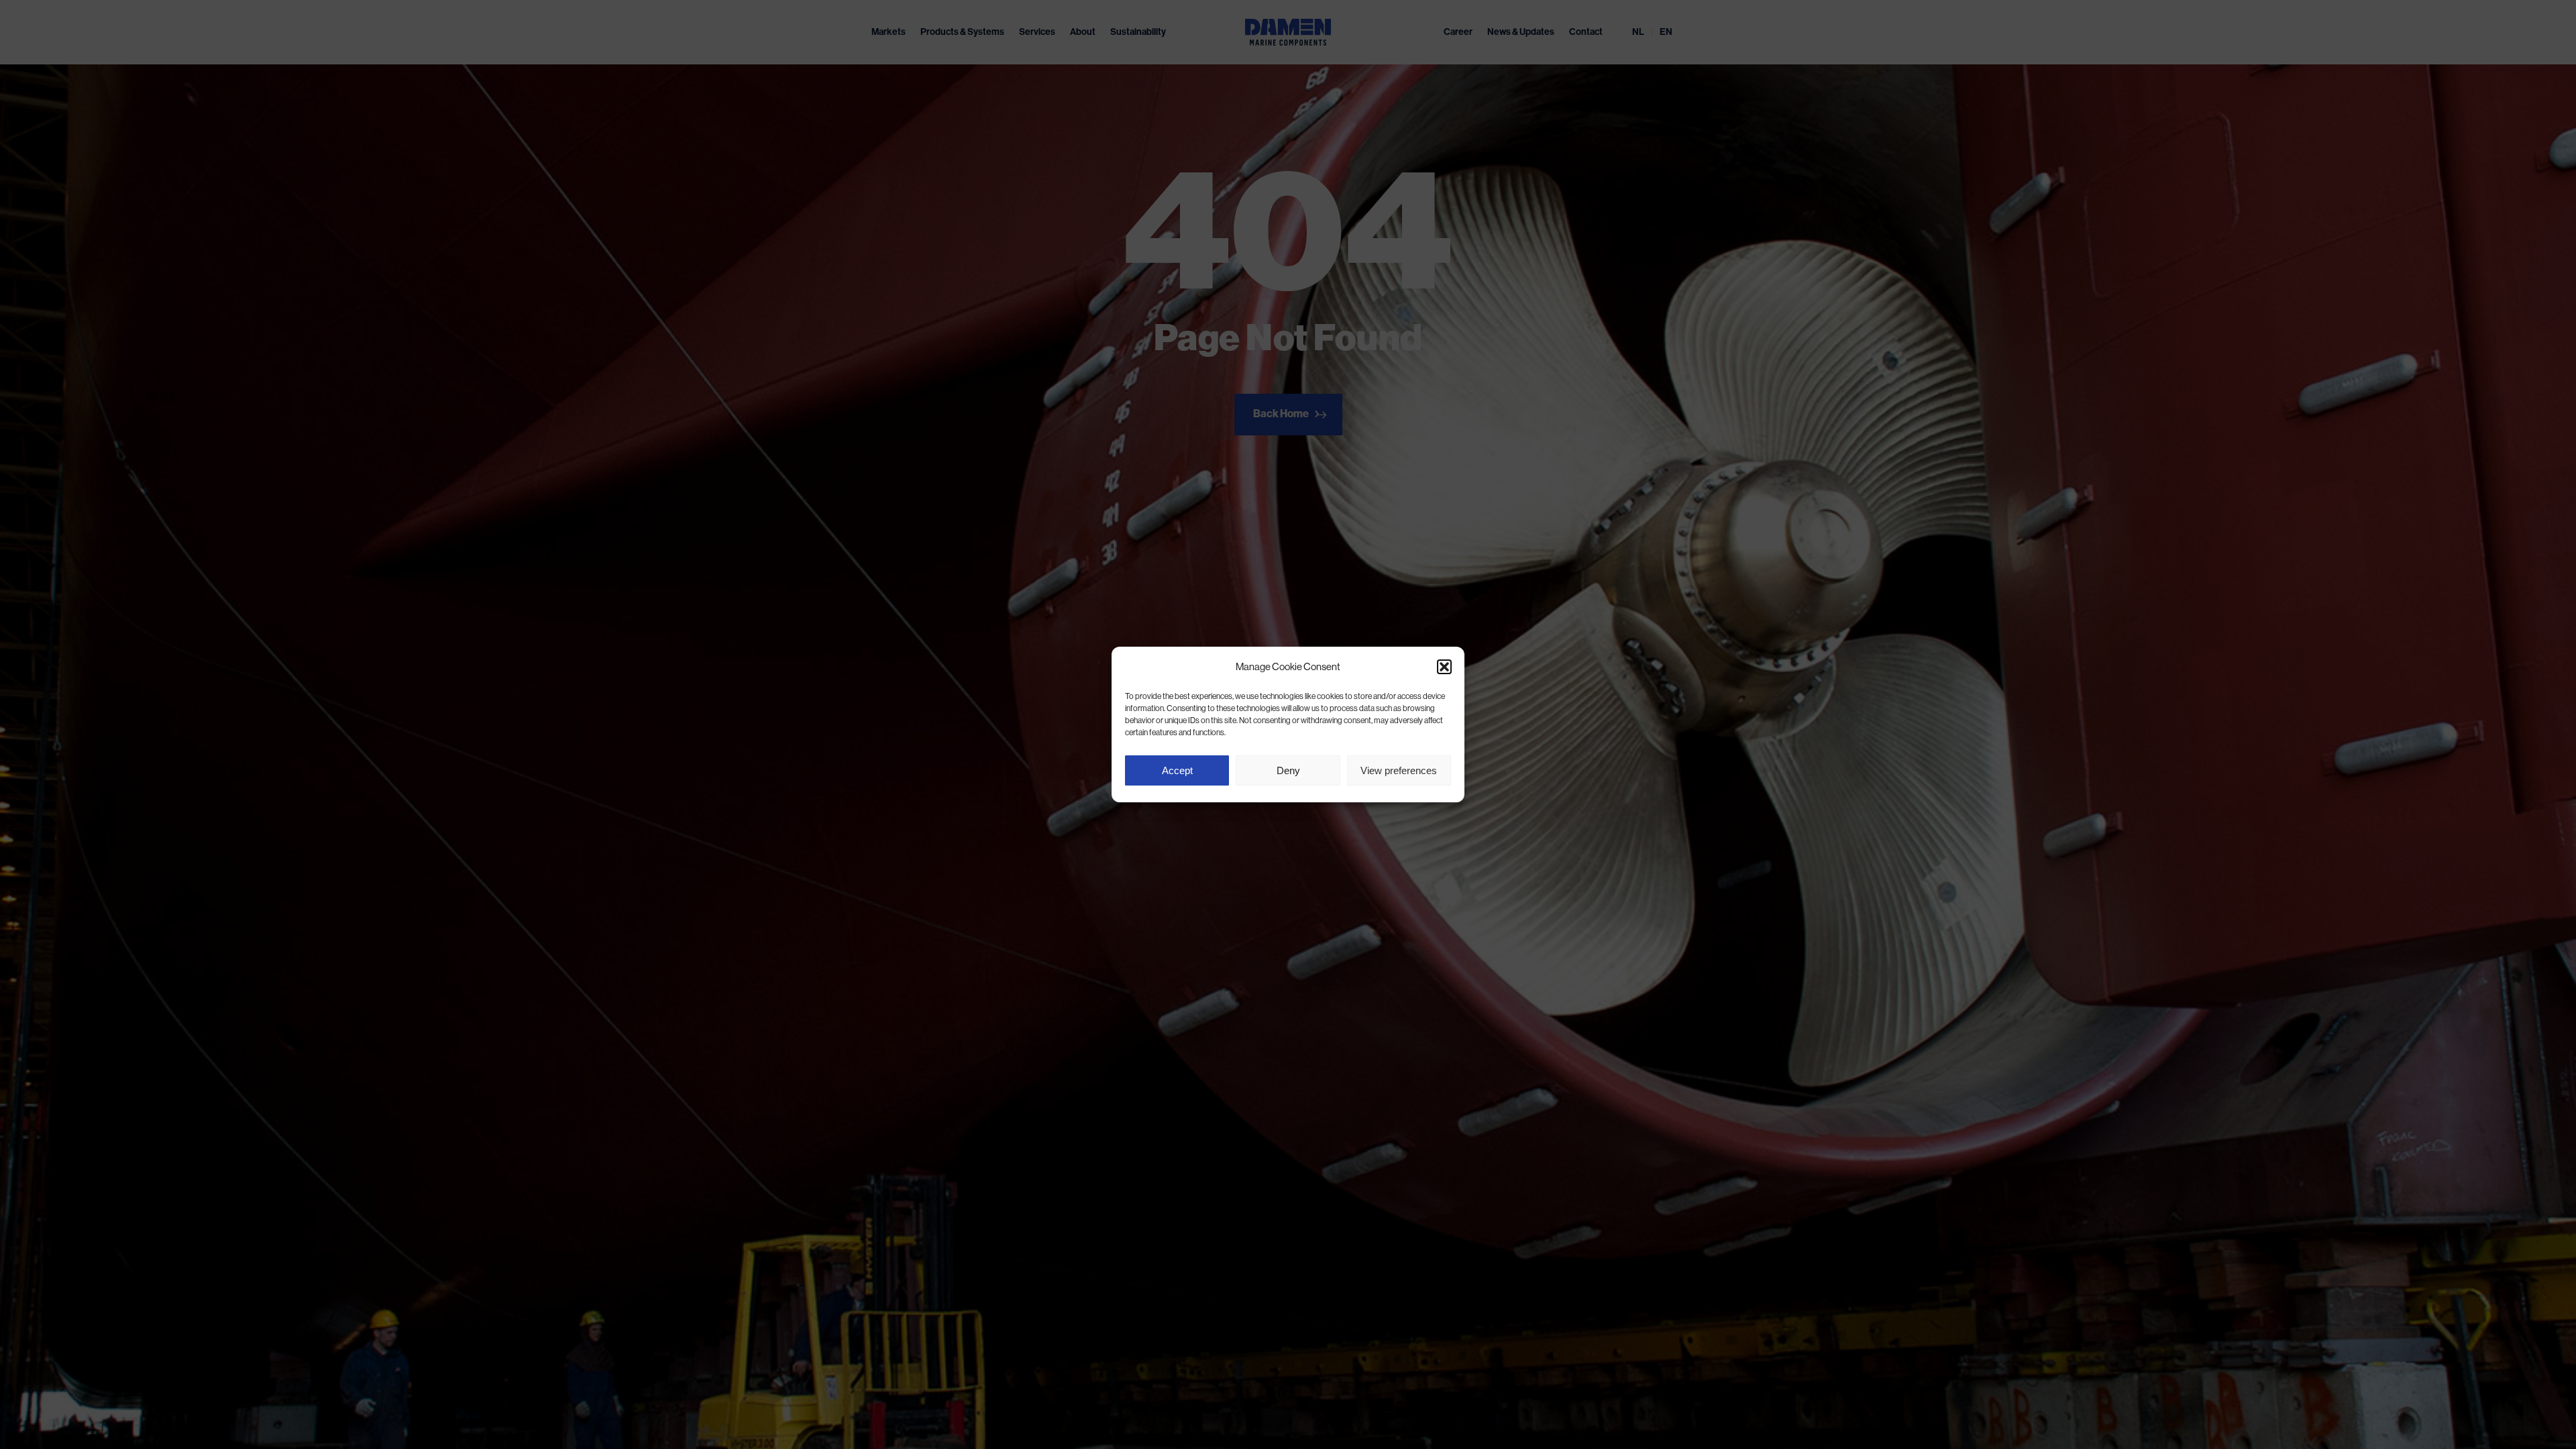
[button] (1444, 667)
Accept (1177, 770)
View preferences (1399, 770)
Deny (1288, 770)
